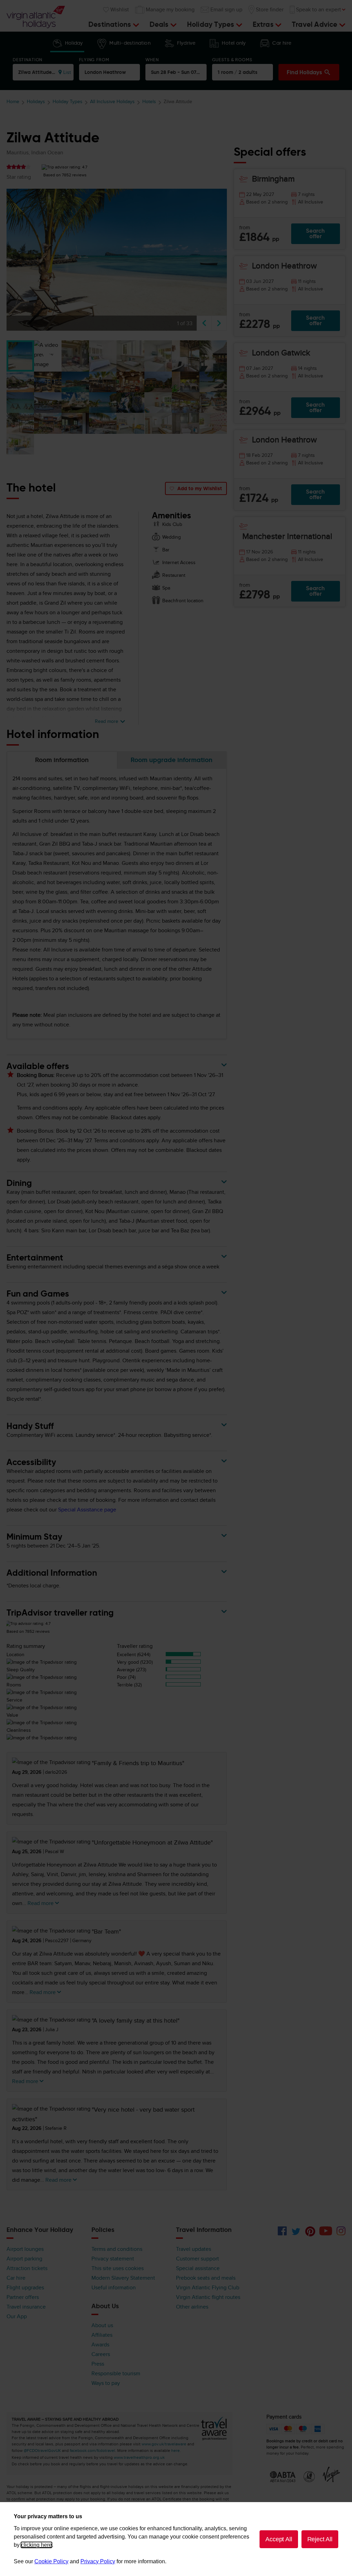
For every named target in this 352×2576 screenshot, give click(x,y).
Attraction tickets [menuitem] (27, 2268)
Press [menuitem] (98, 2364)
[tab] (67, 45)
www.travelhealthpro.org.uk (139, 2457)
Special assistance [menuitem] (198, 2268)
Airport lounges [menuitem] (25, 2249)
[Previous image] (204, 323)
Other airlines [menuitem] (192, 2307)
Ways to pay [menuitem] (106, 2383)
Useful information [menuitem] (114, 2288)
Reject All (320, 2539)
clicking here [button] (36, 2545)
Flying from (94, 60)
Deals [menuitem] (160, 24)
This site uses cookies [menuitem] (118, 2268)
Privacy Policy (98, 2561)
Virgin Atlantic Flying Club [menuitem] (208, 2288)
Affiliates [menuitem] (102, 2335)
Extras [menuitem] (264, 24)
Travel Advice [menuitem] (316, 24)
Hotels (149, 102)
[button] (20, 356)
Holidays (36, 102)
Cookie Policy (51, 2561)
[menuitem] (165, 10)
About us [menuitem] (102, 2325)
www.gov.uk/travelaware (164, 2444)
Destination (27, 60)
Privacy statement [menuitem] (113, 2259)
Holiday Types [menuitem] (212, 24)
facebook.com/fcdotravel (92, 2451)
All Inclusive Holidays (112, 102)
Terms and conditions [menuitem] (117, 2249)
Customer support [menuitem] (197, 2259)
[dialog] (176, 2539)
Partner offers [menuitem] (23, 2297)
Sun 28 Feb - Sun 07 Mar (179, 72)
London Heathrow (105, 72)
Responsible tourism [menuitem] (116, 2374)
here (175, 2451)
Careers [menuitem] (101, 2354)
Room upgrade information (172, 760)
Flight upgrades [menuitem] (25, 2288)
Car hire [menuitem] (16, 2278)
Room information (62, 760)
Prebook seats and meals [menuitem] (206, 2278)
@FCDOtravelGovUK (42, 2451)
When (152, 60)
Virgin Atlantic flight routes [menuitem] (208, 2297)
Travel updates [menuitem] (194, 2249)
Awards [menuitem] (100, 2345)
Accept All (279, 2539)
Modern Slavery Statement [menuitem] (123, 2278)
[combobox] (43, 72)
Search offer (315, 234)
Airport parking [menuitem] (24, 2259)
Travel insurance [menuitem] (26, 2307)
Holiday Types (68, 102)
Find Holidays (305, 72)
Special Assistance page (87, 1510)
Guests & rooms (232, 60)
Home (13, 102)
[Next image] (219, 323)
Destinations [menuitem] (111, 24)
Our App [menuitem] (17, 2316)
